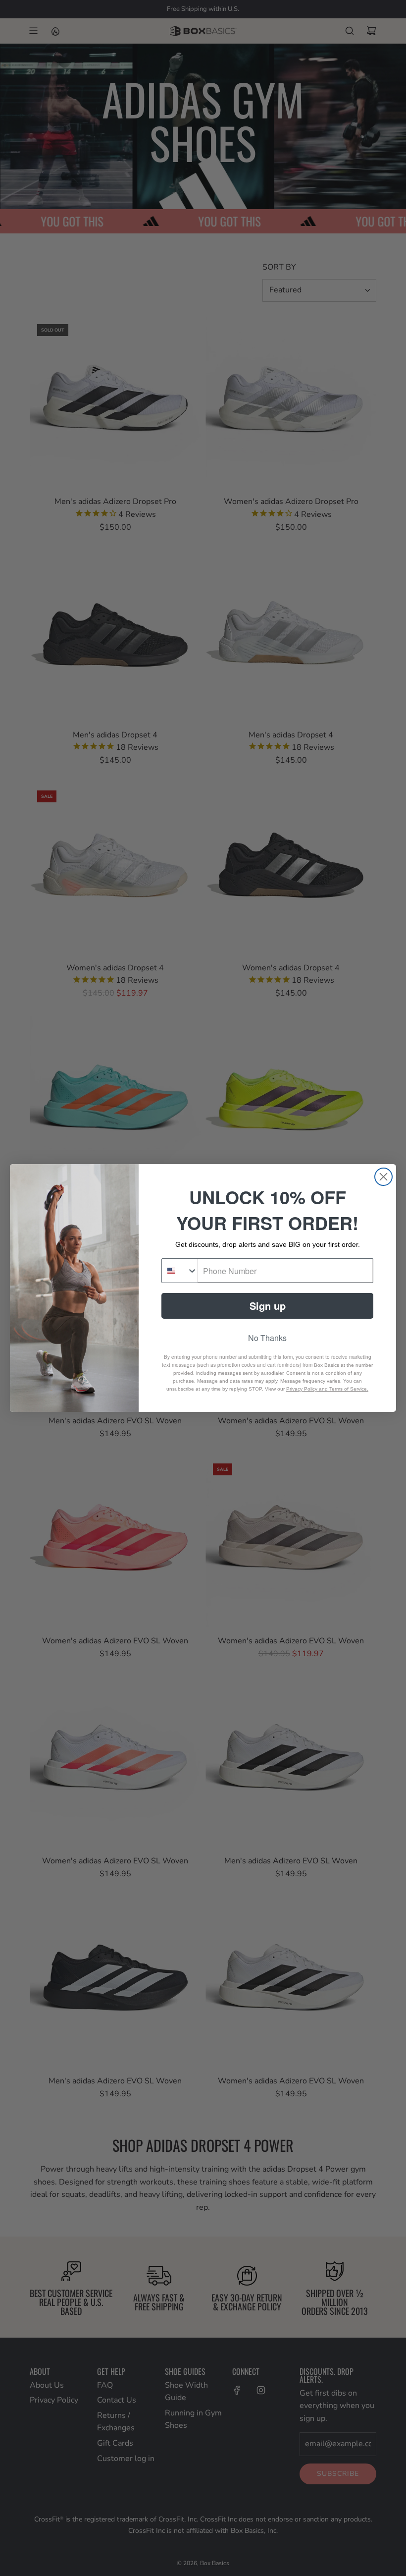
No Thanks (267, 1338)
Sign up (268, 1306)
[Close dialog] (383, 1177)
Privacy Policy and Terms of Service (327, 1389)
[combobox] (180, 1271)
